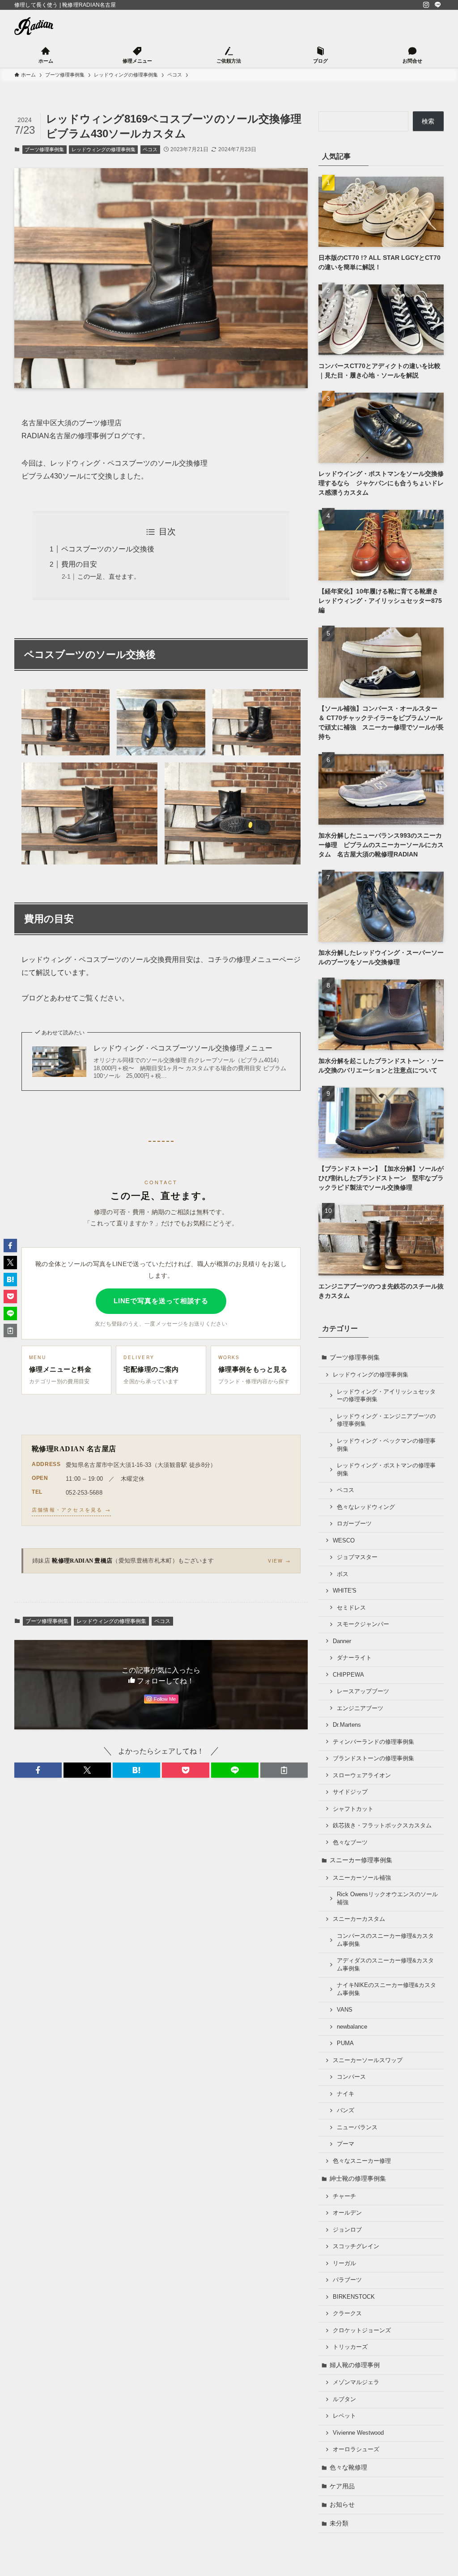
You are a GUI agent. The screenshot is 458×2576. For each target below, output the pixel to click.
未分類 (339, 2523)
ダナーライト (354, 1658)
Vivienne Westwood (358, 2433)
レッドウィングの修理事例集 (104, 149)
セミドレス (351, 1608)
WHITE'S (345, 1591)
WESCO (344, 1541)
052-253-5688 (84, 1493)
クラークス (347, 2313)
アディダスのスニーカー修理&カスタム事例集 (385, 1965)
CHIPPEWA (348, 1675)
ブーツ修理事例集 (44, 149)
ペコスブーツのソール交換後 (108, 549)
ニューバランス (357, 2127)
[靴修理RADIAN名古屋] (34, 26)
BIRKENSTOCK (354, 2297)
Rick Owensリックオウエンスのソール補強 (387, 1898)
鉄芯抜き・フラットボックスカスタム (382, 1826)
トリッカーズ (350, 2347)
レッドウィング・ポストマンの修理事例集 (386, 1470)
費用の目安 (79, 564)
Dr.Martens (347, 1725)
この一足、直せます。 (109, 576)
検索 (428, 121)
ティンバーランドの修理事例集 (373, 1742)
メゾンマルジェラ (356, 2382)
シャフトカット (353, 1809)
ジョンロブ (347, 2230)
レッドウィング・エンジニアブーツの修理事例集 (386, 1420)
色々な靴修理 (348, 2467)
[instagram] (426, 5)
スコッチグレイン (356, 2246)
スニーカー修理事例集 (361, 1860)
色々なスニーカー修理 (362, 2161)
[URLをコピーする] (284, 1770)
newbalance (352, 2027)
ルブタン (344, 2399)
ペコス (150, 149)
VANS (345, 2010)
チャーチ (344, 2196)
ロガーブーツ (354, 1524)
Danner (342, 1641)
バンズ (346, 2110)
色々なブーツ (350, 1843)
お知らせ (342, 2504)
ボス (343, 1574)
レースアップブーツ (363, 1691)
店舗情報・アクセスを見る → (71, 1509)
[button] (38, 1770)
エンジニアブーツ (360, 1708)
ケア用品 (342, 2486)
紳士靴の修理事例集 (358, 2178)
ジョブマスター (357, 1557)
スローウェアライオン (362, 1775)
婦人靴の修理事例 (355, 2365)
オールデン (347, 2213)
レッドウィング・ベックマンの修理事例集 (386, 1445)
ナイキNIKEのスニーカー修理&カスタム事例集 (386, 1989)
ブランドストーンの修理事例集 (373, 1758)
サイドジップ (350, 1792)
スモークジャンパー (363, 1624)
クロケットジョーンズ (362, 2330)
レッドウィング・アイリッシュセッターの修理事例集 (386, 1396)
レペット (344, 2416)
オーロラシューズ (356, 2449)
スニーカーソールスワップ (368, 2060)
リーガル (344, 2263)
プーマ (346, 2144)
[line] (438, 5)
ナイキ (346, 2094)
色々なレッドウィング (366, 1507)
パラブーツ (347, 2280)
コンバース (351, 2077)
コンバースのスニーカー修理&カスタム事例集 (385, 1940)
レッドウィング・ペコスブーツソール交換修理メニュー (183, 1048)
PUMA (345, 2043)
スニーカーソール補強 (362, 1878)
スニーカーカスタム (359, 1919)
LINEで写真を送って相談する (161, 1301)
